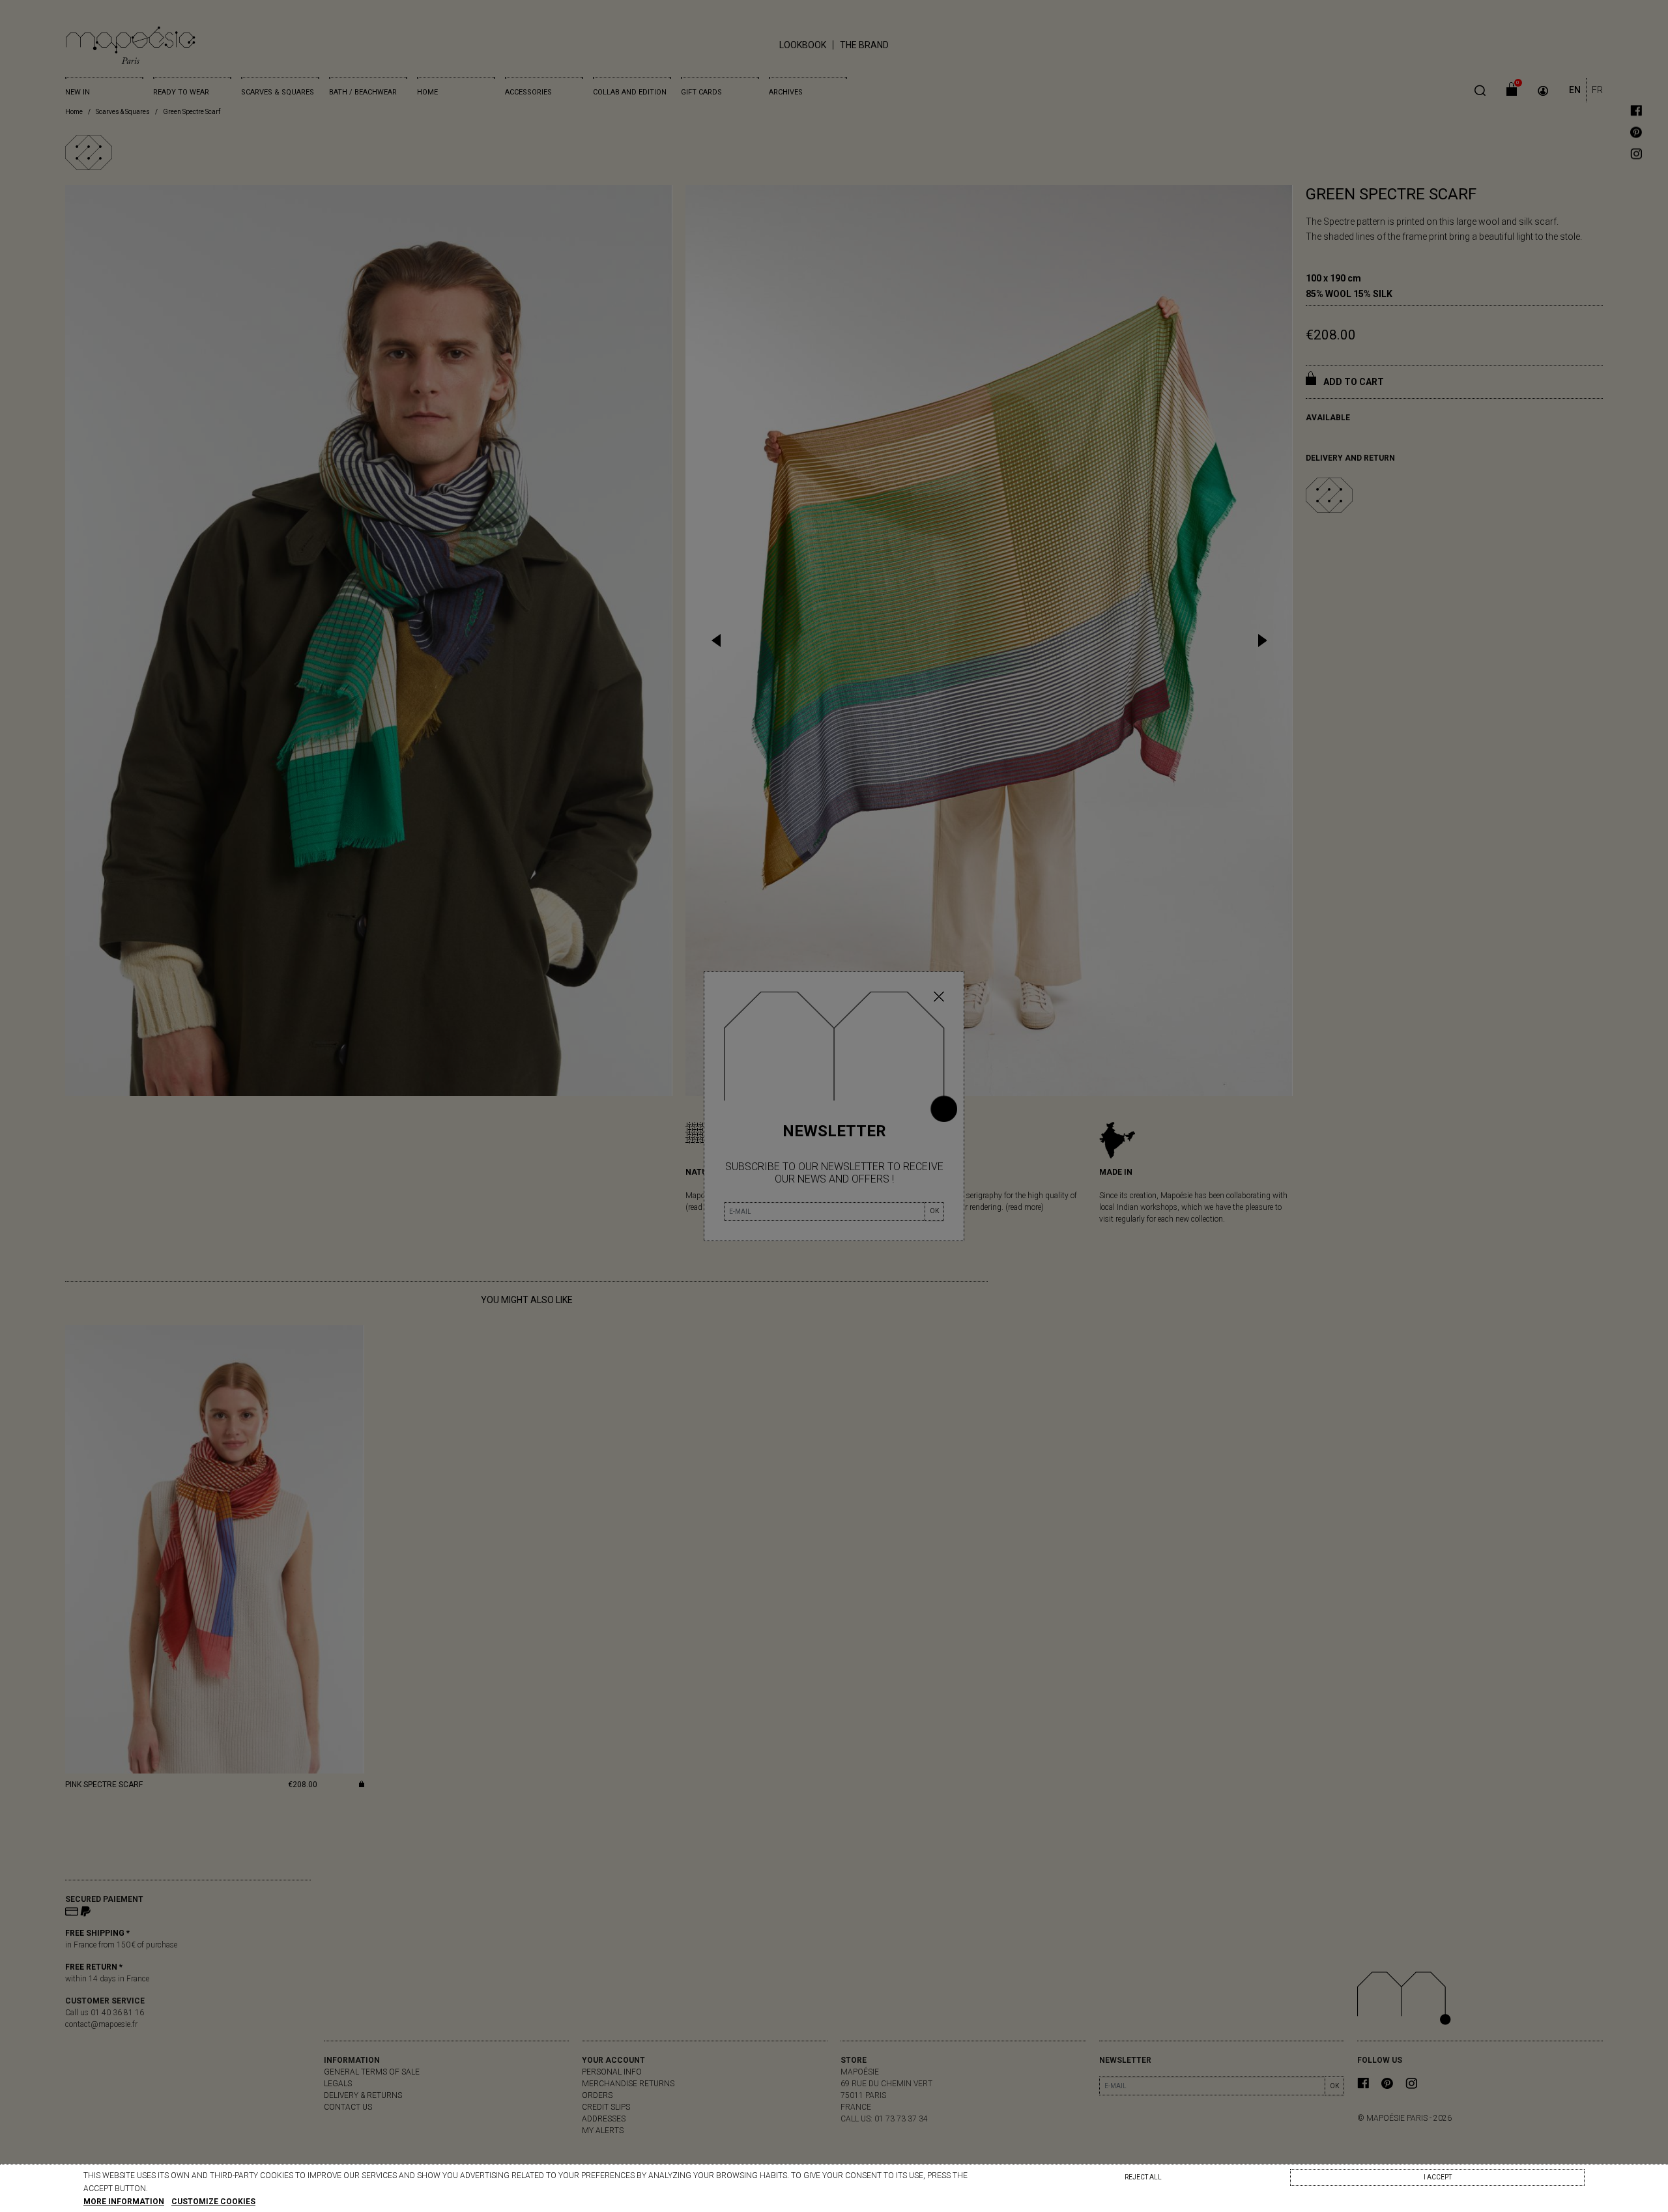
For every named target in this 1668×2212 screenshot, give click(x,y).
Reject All (1143, 2177)
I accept (1438, 2177)
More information (124, 2202)
